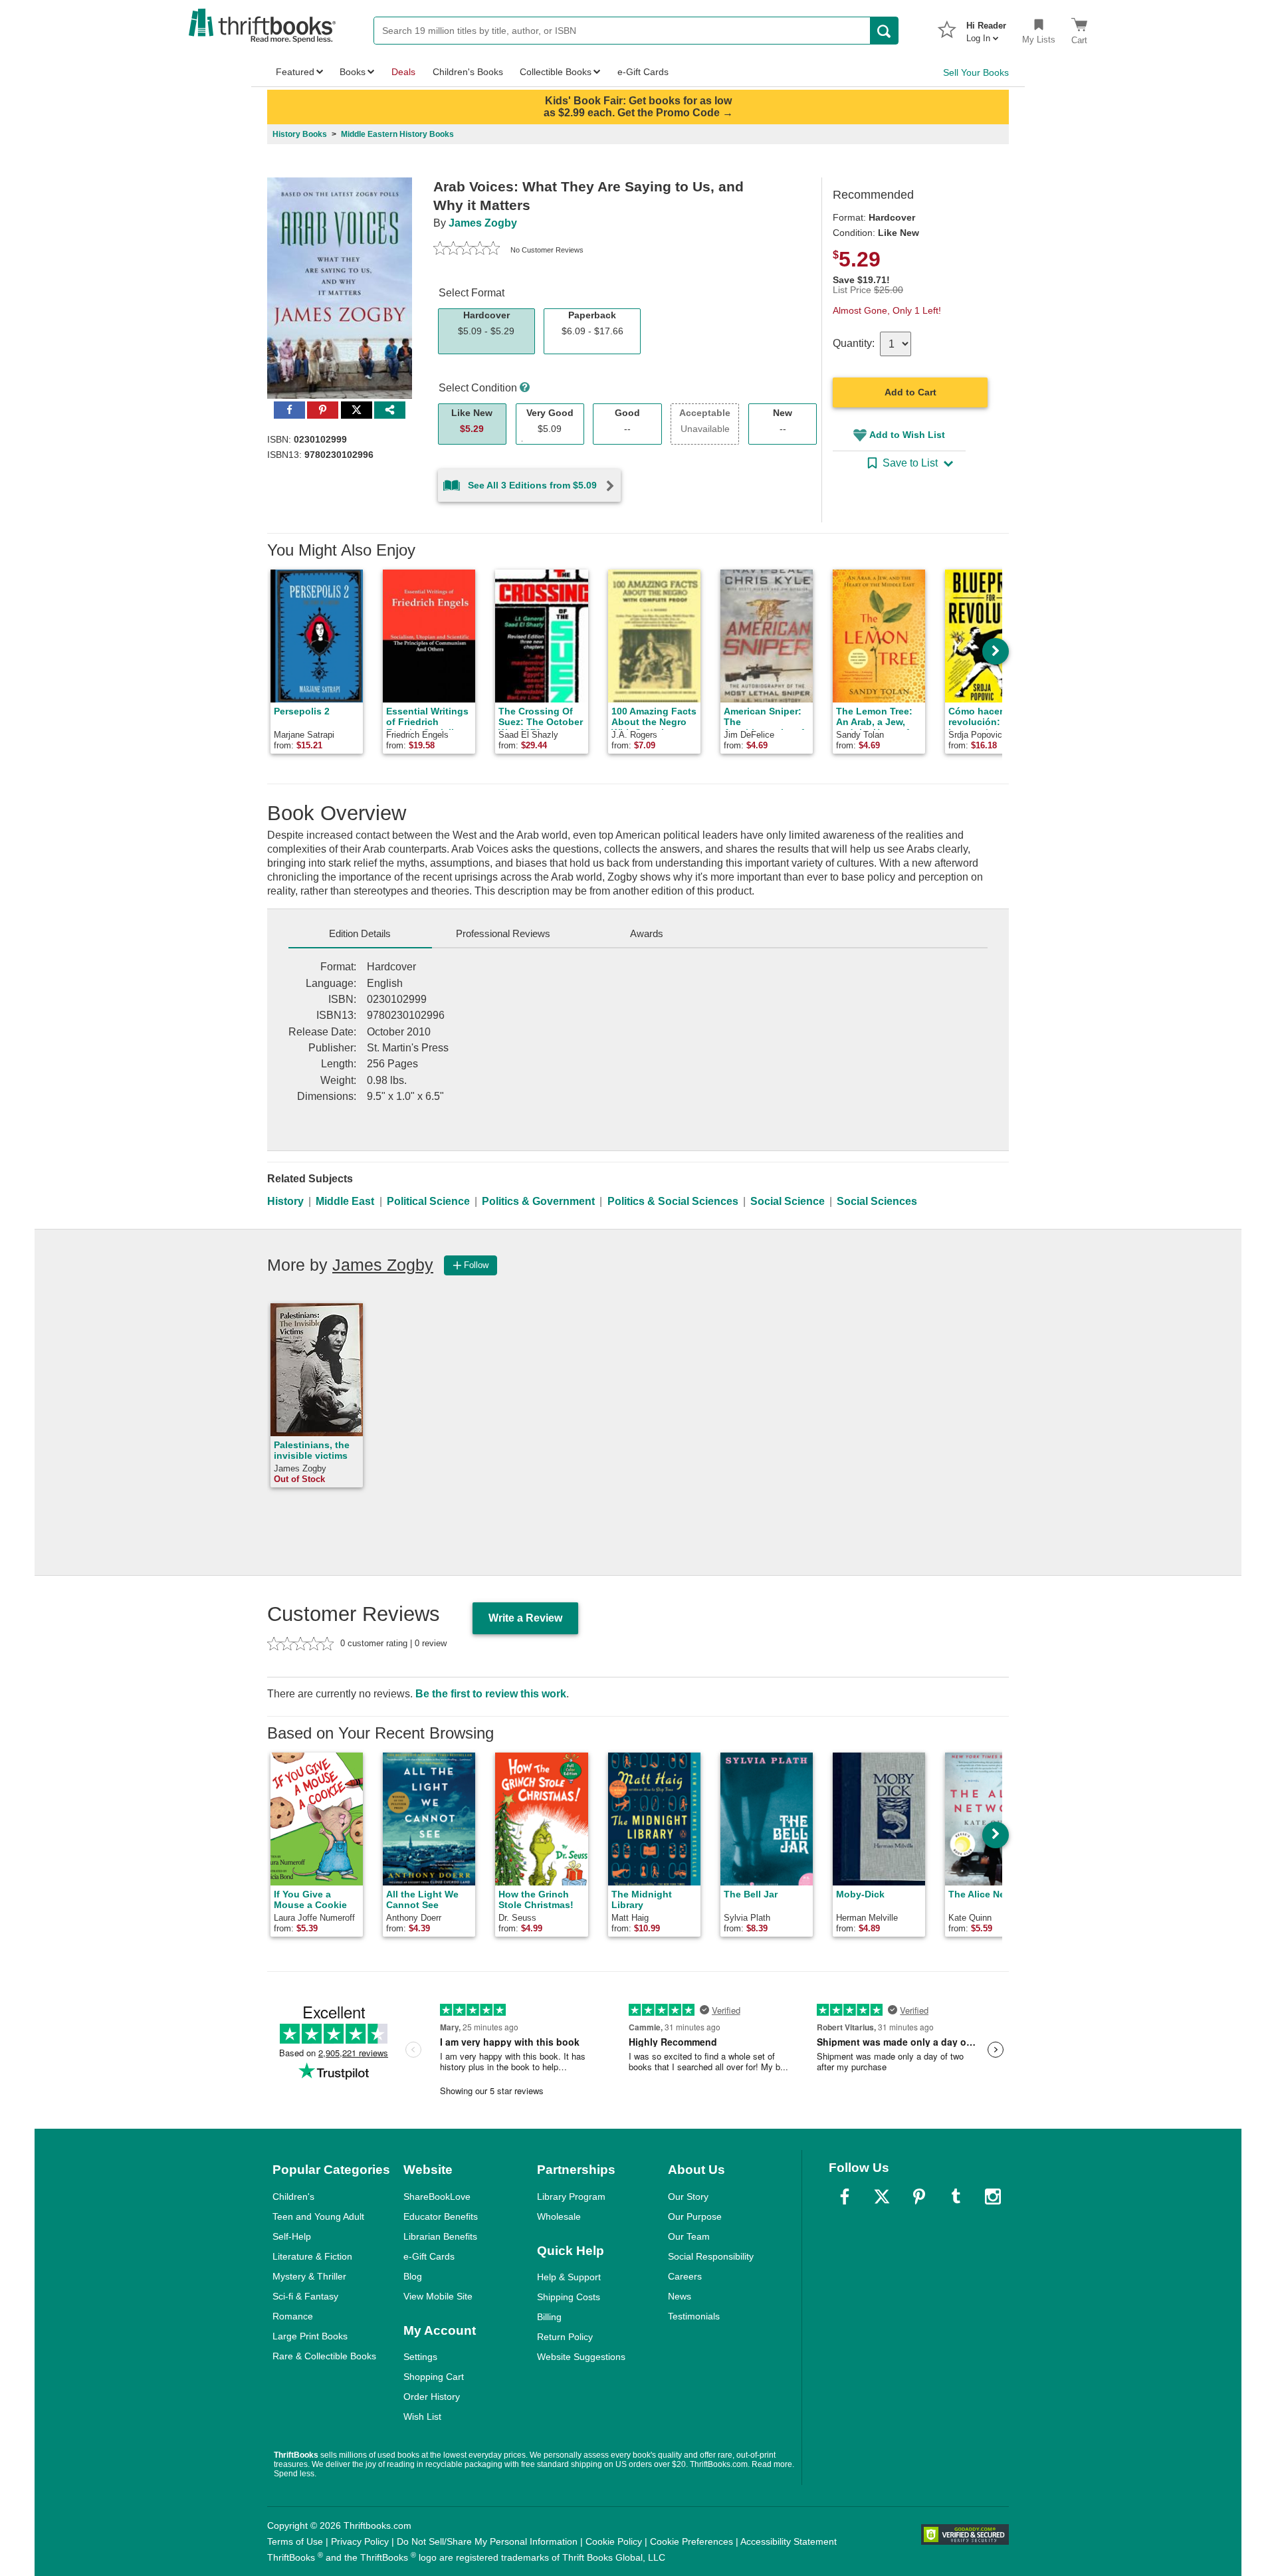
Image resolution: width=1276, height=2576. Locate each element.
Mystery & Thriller (309, 2276)
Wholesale (559, 2216)
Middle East (345, 1201)
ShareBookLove (437, 2197)
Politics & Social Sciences (673, 1201)
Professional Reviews (503, 933)
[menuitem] (986, 28)
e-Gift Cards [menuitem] (643, 72)
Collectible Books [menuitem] (556, 72)
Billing (549, 2317)
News (680, 2296)
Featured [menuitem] (295, 72)
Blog (413, 2276)
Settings (420, 2357)
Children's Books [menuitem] (468, 72)
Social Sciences (877, 1201)
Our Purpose (695, 2216)
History (285, 1201)
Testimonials (694, 2316)
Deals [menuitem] (403, 72)
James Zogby (483, 223)
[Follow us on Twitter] (882, 2197)
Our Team (689, 2236)
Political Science (428, 1201)
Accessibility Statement (789, 2541)
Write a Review (525, 1618)
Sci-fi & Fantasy (305, 2296)
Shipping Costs (569, 2297)
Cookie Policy (614, 2541)
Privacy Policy (360, 2541)
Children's (293, 2197)
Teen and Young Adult (318, 2216)
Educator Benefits (441, 2216)
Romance (293, 2316)
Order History (432, 2397)
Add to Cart (910, 392)
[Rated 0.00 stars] (467, 250)
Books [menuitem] (353, 72)
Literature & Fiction (312, 2256)
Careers (685, 2276)
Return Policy (565, 2337)
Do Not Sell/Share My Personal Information (487, 2541)
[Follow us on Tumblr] (956, 2197)
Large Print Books (310, 2336)
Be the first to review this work (491, 1694)
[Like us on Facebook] (845, 2197)
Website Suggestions (581, 2357)
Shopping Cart (434, 2377)
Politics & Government (538, 1201)
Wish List (422, 2416)
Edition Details (360, 933)
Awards (647, 933)
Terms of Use (295, 2541)
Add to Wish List (907, 435)
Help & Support (569, 2277)
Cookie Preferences (691, 2541)
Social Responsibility (711, 2256)
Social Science (788, 1201)
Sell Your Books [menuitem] (976, 72)
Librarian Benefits (440, 2236)
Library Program (571, 2197)
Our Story (688, 2197)
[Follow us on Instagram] (993, 2197)
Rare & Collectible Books (324, 2356)
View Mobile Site (438, 2296)
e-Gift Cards (429, 2256)
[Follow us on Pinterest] (919, 2197)
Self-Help (292, 2236)
